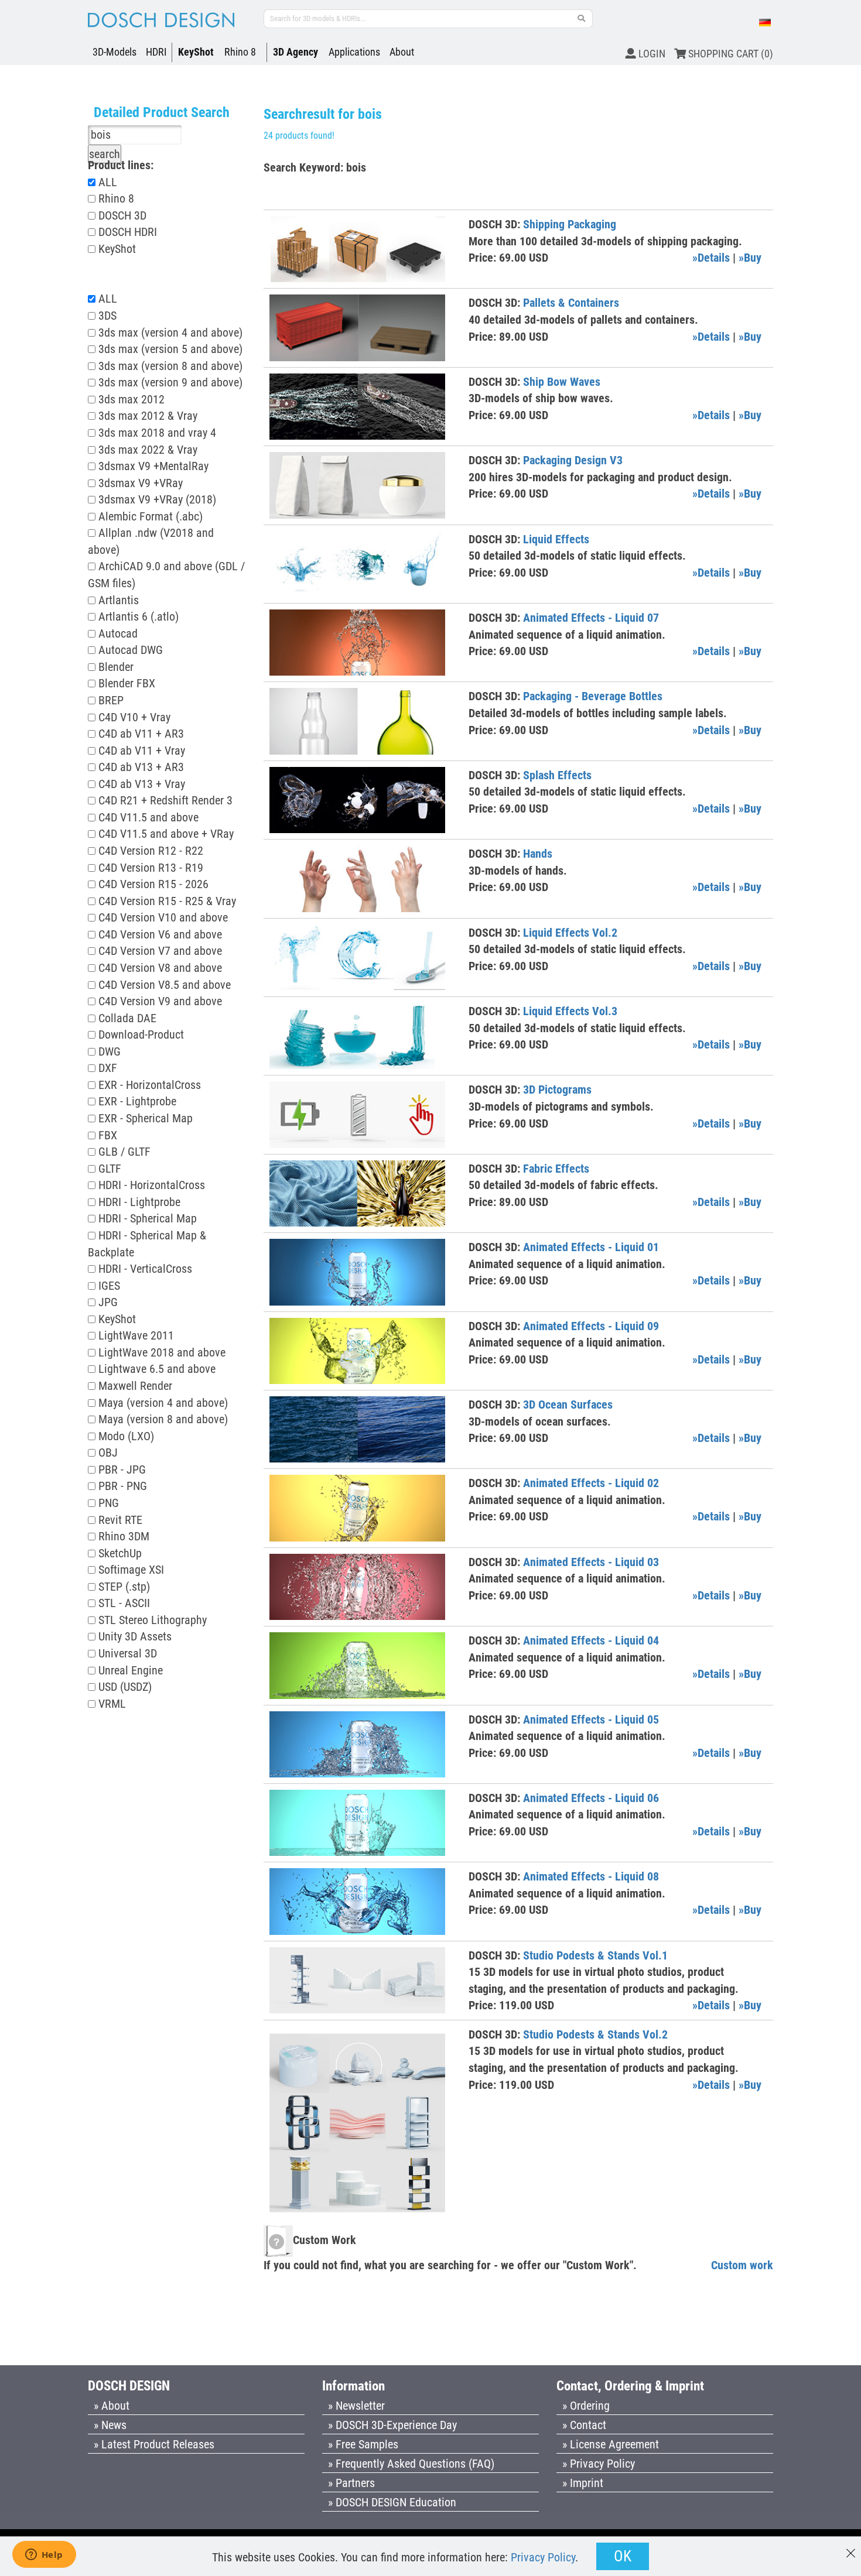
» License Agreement (611, 2444)
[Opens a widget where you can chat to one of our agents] (44, 2556)
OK (623, 2556)
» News (110, 2425)
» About (112, 2406)
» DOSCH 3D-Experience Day (392, 2425)
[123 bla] (582, 19)
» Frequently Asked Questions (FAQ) (411, 2464)
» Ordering (586, 2406)
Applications (354, 52)
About (402, 52)
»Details (711, 258)
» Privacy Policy (599, 2464)
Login (651, 54)
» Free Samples (363, 2444)
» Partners (351, 2483)
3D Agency (295, 52)
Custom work (742, 2265)
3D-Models (115, 52)
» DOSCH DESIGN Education (392, 2502)
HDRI (156, 52)
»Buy (750, 258)
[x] (851, 2548)
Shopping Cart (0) (730, 54)
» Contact (584, 2425)
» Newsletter (356, 2406)
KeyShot (196, 52)
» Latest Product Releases (154, 2444)
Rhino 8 (240, 52)
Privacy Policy (543, 2557)
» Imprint (583, 2483)
